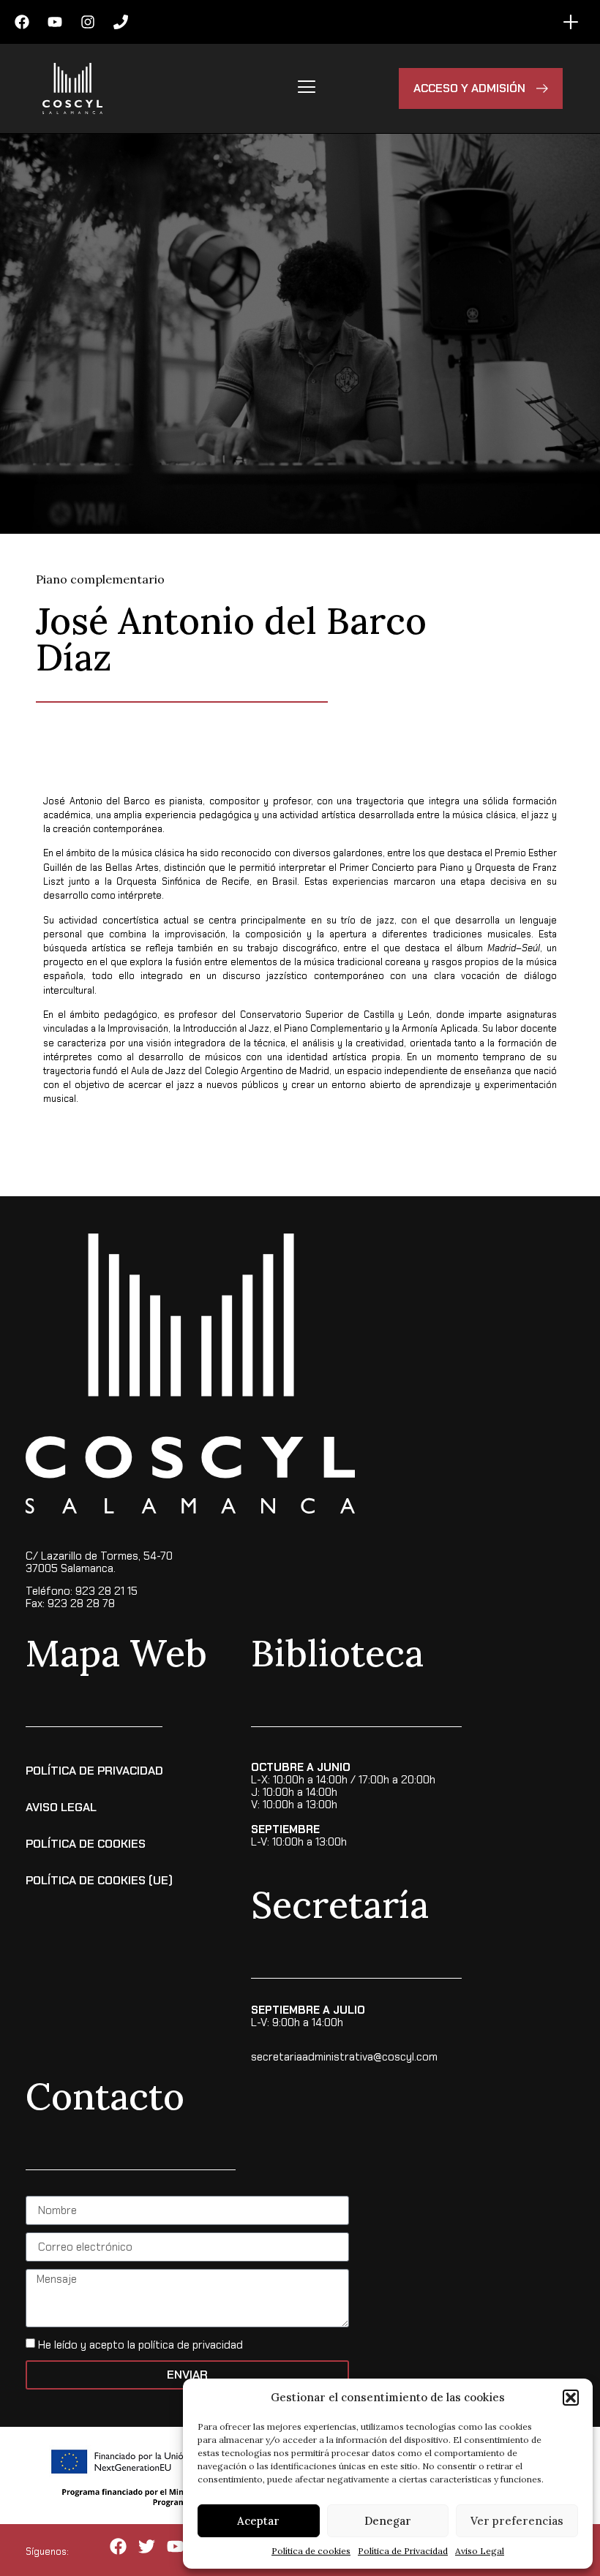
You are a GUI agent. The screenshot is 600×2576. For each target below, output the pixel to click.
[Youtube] (55, 22)
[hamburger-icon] (306, 88)
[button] (571, 2398)
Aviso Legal (480, 2551)
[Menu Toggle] (571, 22)
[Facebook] (22, 22)
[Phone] (121, 22)
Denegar (388, 2521)
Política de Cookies (86, 1844)
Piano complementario (100, 579)
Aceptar (258, 2521)
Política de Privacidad (403, 2551)
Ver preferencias (517, 2521)
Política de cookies (311, 2551)
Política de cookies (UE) (99, 1880)
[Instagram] (88, 22)
